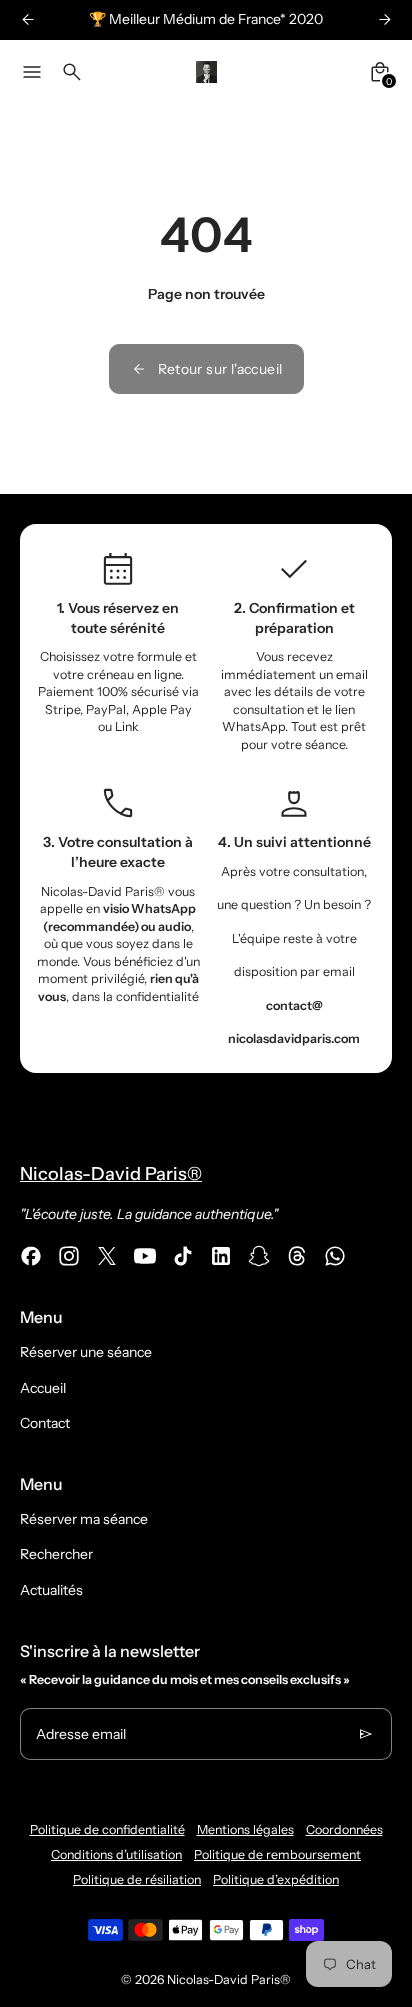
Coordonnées (344, 1829)
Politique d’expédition (276, 1879)
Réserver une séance (86, 1352)
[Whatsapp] (335, 1256)
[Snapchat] (259, 1256)
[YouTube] (145, 1256)
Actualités (51, 1590)
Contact (45, 1423)
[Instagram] (69, 1256)
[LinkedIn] (221, 1256)
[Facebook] (31, 1256)
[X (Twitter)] (107, 1256)
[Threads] (297, 1256)
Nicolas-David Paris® (229, 1979)
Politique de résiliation (137, 1879)
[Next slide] (384, 19)
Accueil (43, 1388)
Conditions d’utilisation (116, 1854)
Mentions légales (245, 1829)
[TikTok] (183, 1256)
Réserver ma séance (84, 1519)
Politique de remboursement (277, 1854)
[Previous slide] (27, 19)
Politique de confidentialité (107, 1829)
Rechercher (56, 1554)
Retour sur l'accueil (220, 369)
